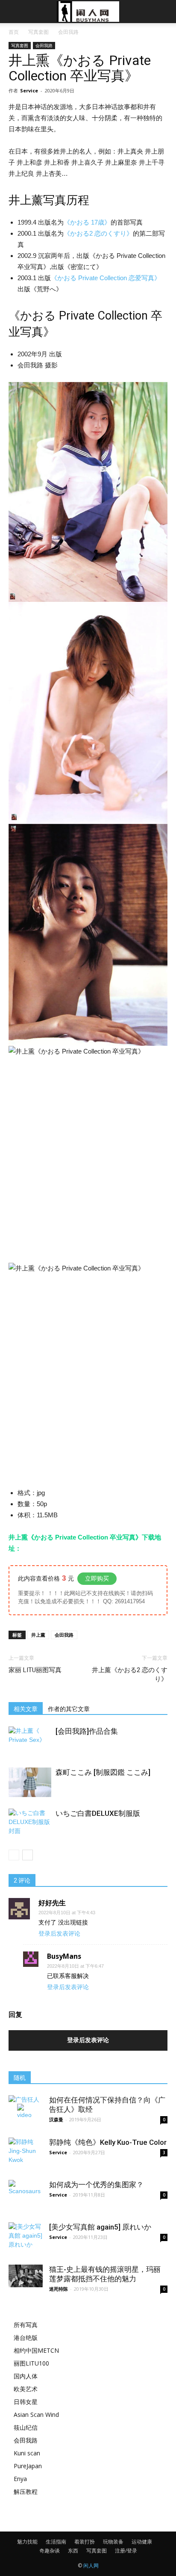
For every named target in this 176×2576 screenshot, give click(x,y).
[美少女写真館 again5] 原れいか (100, 2227)
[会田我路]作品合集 (87, 1731)
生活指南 (56, 2542)
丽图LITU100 (31, 2363)
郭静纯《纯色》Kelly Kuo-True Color (108, 2142)
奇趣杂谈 (50, 2551)
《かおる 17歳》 (87, 222)
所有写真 (26, 2325)
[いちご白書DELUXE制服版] (30, 1823)
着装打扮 (85, 2542)
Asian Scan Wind (36, 2415)
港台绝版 (26, 2338)
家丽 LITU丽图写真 (35, 1670)
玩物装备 (113, 2542)
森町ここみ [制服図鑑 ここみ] (103, 1772)
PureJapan (28, 2466)
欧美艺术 (26, 2389)
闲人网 (91, 2566)
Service (29, 90)
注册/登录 (126, 2551)
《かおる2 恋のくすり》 (98, 233)
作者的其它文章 (69, 1709)
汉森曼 (56, 2119)
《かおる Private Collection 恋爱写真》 (106, 278)
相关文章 (26, 1709)
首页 (14, 32)
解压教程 (26, 2492)
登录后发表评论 (59, 1933)
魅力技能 (27, 2542)
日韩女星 (26, 2402)
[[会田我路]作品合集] (30, 1741)
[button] (164, 12)
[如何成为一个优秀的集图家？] (26, 2197)
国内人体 (26, 2376)
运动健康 (142, 2542)
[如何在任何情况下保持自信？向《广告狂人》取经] (26, 2112)
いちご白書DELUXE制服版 (98, 1813)
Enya (20, 2479)
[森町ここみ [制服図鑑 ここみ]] (30, 1782)
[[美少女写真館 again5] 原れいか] (26, 2239)
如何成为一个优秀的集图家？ (96, 2185)
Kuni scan (27, 2453)
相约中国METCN (36, 2350)
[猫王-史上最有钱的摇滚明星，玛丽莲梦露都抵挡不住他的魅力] (26, 2276)
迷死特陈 (59, 2289)
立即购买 (97, 1578)
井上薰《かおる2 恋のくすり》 (130, 1674)
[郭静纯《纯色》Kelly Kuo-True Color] (26, 2155)
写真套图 (38, 32)
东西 (73, 2551)
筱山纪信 (26, 2427)
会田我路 (68, 32)
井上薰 (38, 1635)
